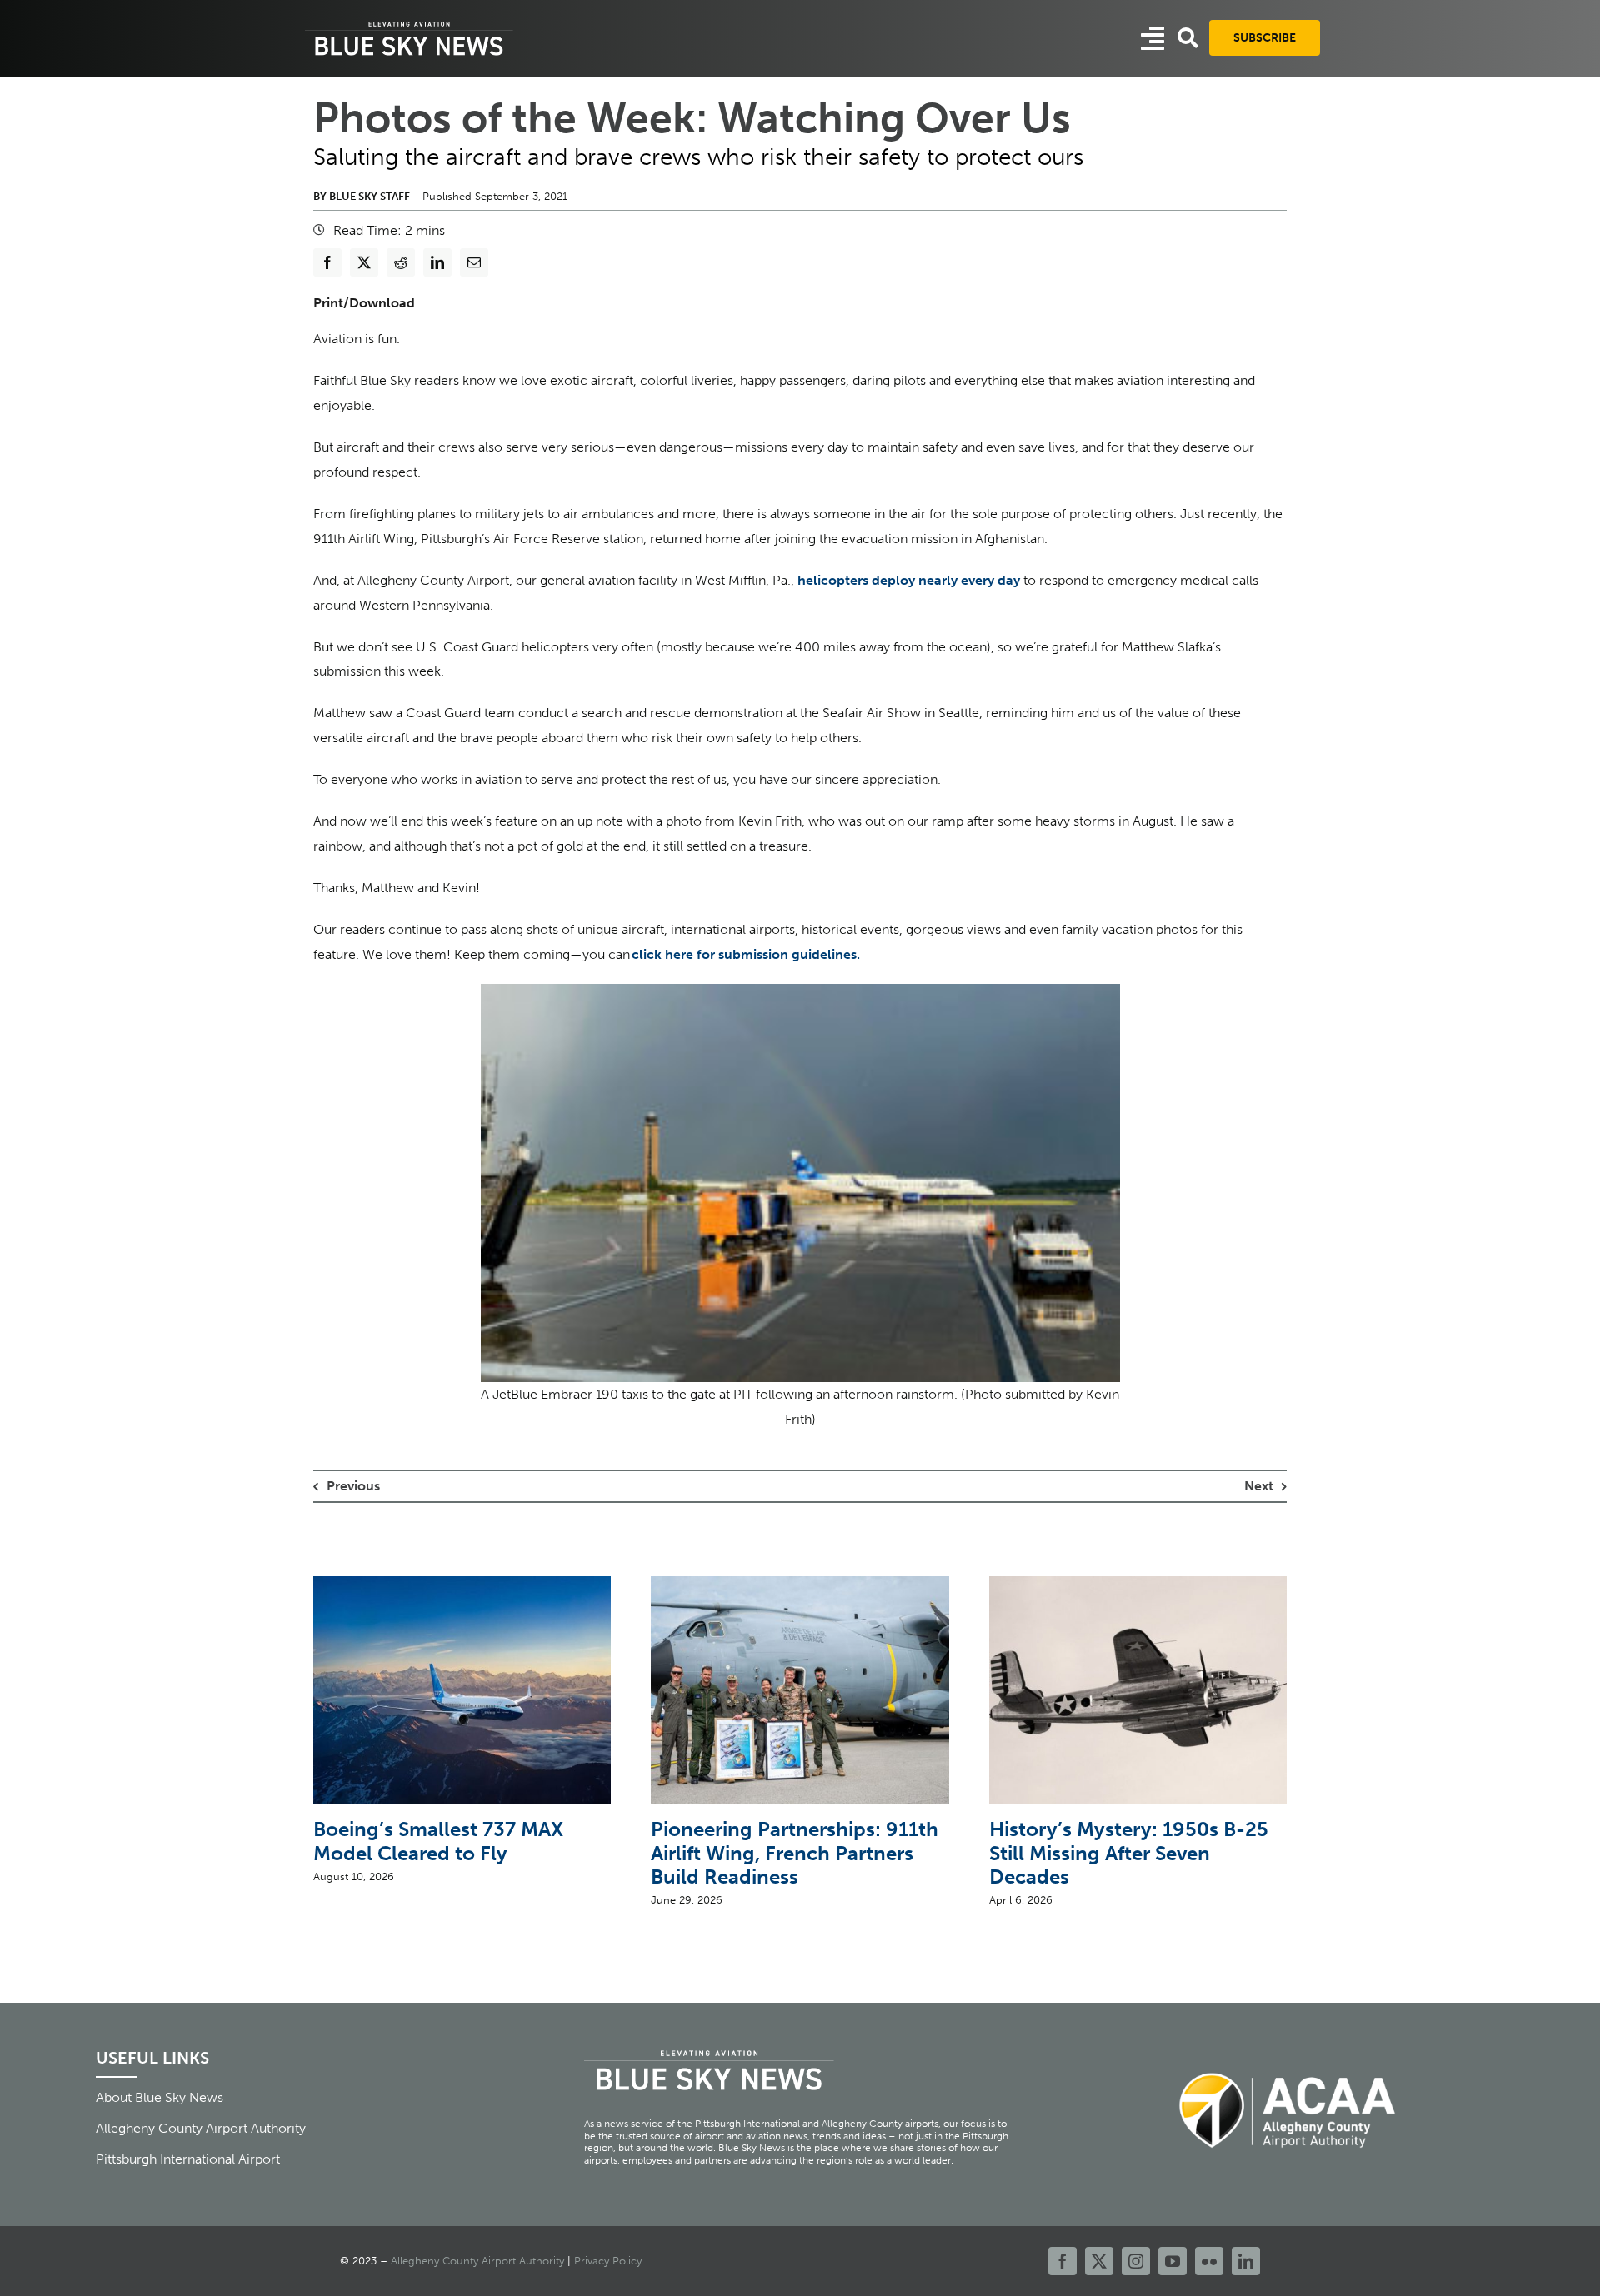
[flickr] (1209, 2261)
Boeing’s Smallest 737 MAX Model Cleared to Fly (438, 1841)
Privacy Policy (608, 2261)
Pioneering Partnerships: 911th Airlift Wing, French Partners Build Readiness (795, 1853)
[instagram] (1136, 2261)
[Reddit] (401, 262)
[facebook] (1062, 2261)
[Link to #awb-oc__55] (1152, 38)
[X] (364, 262)
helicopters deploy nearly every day (909, 580)
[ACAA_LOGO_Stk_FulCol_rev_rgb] (1288, 2063)
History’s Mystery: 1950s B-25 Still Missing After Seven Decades (1129, 1853)
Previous (353, 1486)
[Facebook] (327, 262)
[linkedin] (1246, 2261)
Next (1259, 1486)
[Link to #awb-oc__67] (1188, 38)
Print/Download (364, 303)
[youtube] (1172, 2261)
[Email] (474, 262)
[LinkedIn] (437, 262)
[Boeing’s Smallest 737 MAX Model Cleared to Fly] (462, 1584)
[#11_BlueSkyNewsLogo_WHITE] (409, 23)
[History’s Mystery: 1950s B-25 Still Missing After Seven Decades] (1138, 1584)
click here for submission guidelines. (746, 954)
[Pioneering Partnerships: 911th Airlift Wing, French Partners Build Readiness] (800, 1584)
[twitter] (1099, 2261)
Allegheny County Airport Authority (477, 2261)
